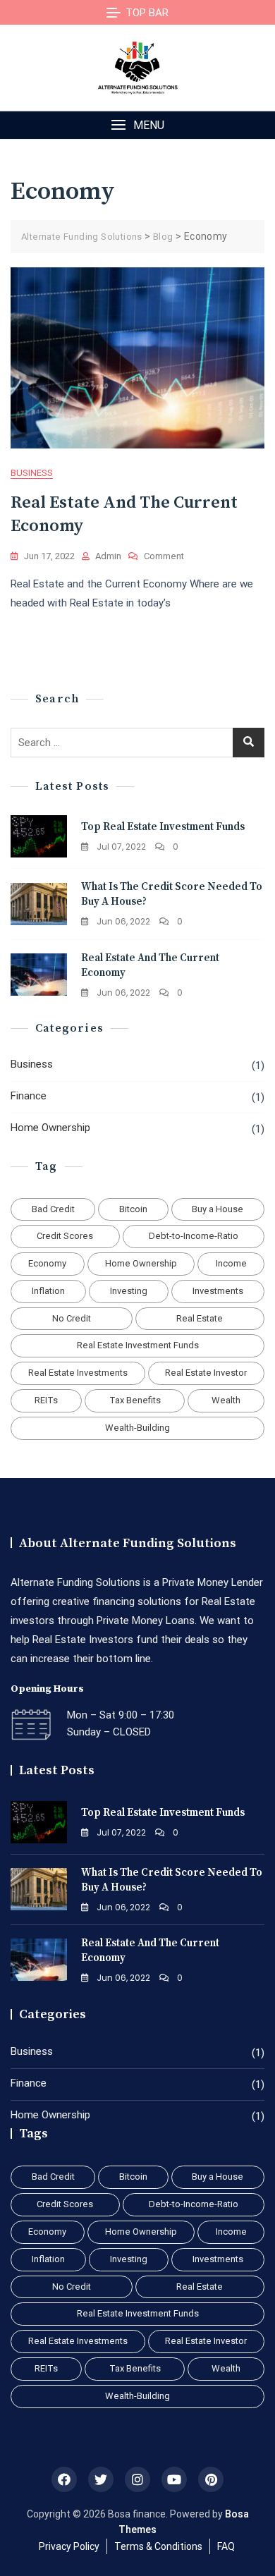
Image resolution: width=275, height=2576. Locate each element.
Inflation (48, 1291)
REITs (46, 1400)
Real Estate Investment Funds (138, 1345)
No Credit (72, 1318)
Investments (218, 1291)
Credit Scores (65, 1236)
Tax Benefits (135, 1400)
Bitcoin (133, 1209)
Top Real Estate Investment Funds (163, 827)
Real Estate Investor (206, 1373)
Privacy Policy (69, 2546)
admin (108, 556)
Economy (47, 1263)
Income (231, 1263)
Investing (129, 1291)
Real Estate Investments (78, 1373)
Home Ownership (50, 1128)
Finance (29, 1096)
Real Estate (200, 1318)
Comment (164, 557)
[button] (137, 125)
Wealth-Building (137, 1428)
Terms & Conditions (158, 2546)
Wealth (226, 1400)
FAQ (226, 2546)
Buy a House (218, 1209)
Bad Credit (53, 1209)
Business (32, 473)
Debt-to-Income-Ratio (194, 1236)
